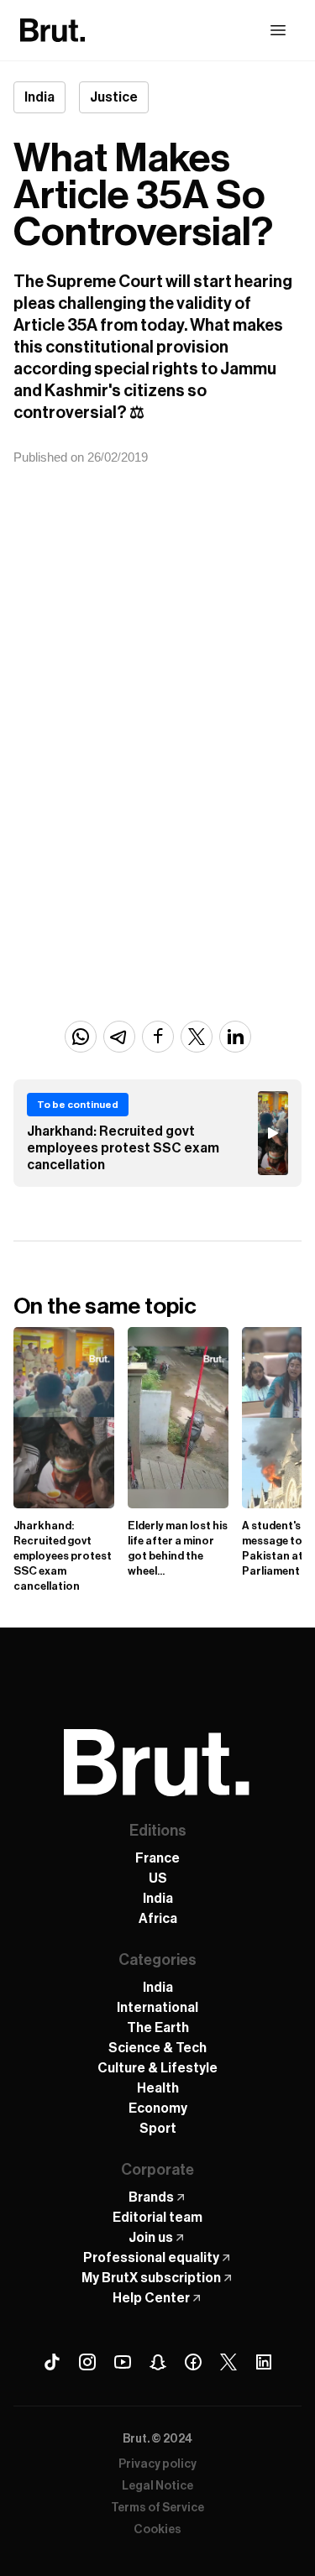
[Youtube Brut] (123, 2362)
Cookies (157, 2530)
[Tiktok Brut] (52, 2362)
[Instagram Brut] (87, 2362)
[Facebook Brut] (193, 2362)
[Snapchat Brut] (158, 2362)
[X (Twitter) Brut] (228, 2362)
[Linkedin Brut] (264, 2362)
